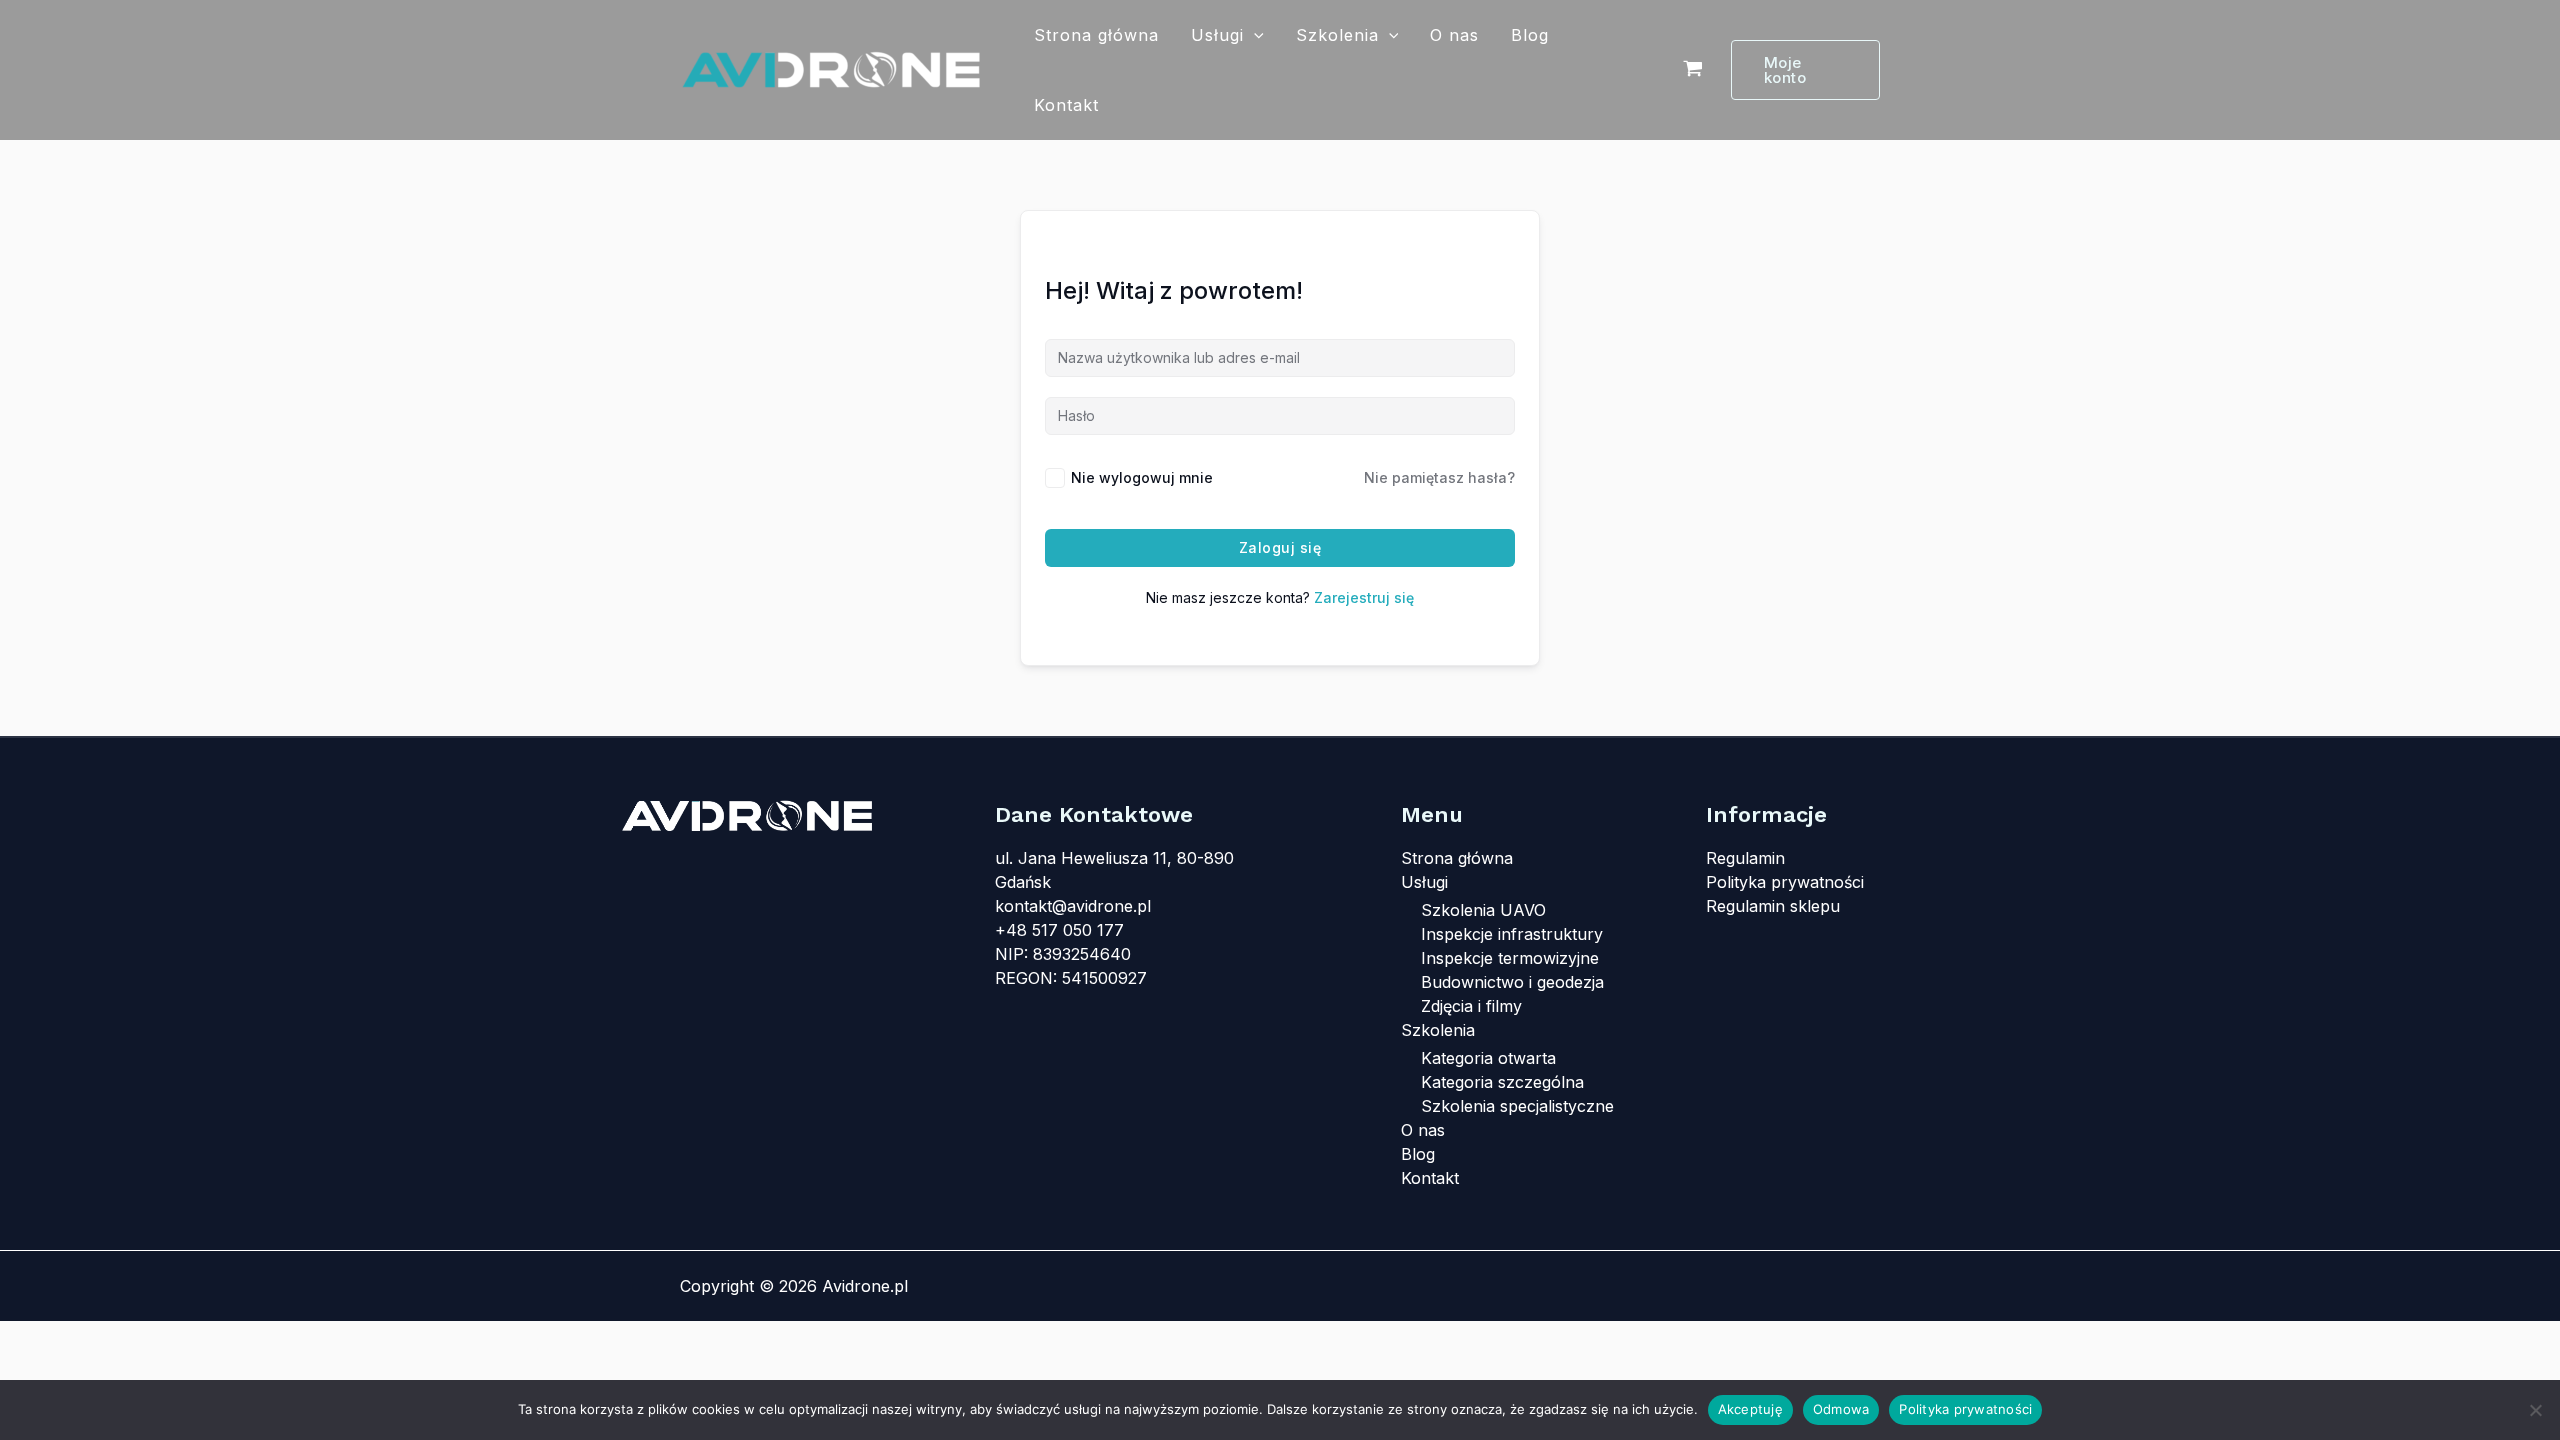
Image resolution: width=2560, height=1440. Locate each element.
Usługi (1217, 35)
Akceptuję (1750, 1409)
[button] (1254, 35)
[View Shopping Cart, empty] (1692, 70)
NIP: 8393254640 (1063, 954)
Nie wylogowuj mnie (1142, 477)
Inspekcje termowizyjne (1510, 958)
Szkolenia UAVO (1483, 910)
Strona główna (1096, 35)
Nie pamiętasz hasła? (1439, 477)
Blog (1530, 35)
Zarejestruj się (1364, 597)
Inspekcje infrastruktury (1512, 934)
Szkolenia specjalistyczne (1517, 1106)
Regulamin (1745, 858)
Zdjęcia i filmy (1471, 1006)
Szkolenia (1337, 35)
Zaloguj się (1280, 547)
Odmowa (1841, 1409)
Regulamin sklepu (1773, 906)
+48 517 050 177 (1059, 930)
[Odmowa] (2535, 1410)
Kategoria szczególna (1502, 1082)
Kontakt (1066, 105)
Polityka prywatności (1785, 882)
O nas (1454, 35)
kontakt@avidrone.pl (1073, 906)
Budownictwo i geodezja (1512, 982)
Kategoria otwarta (1488, 1058)
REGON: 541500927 (1071, 978)
